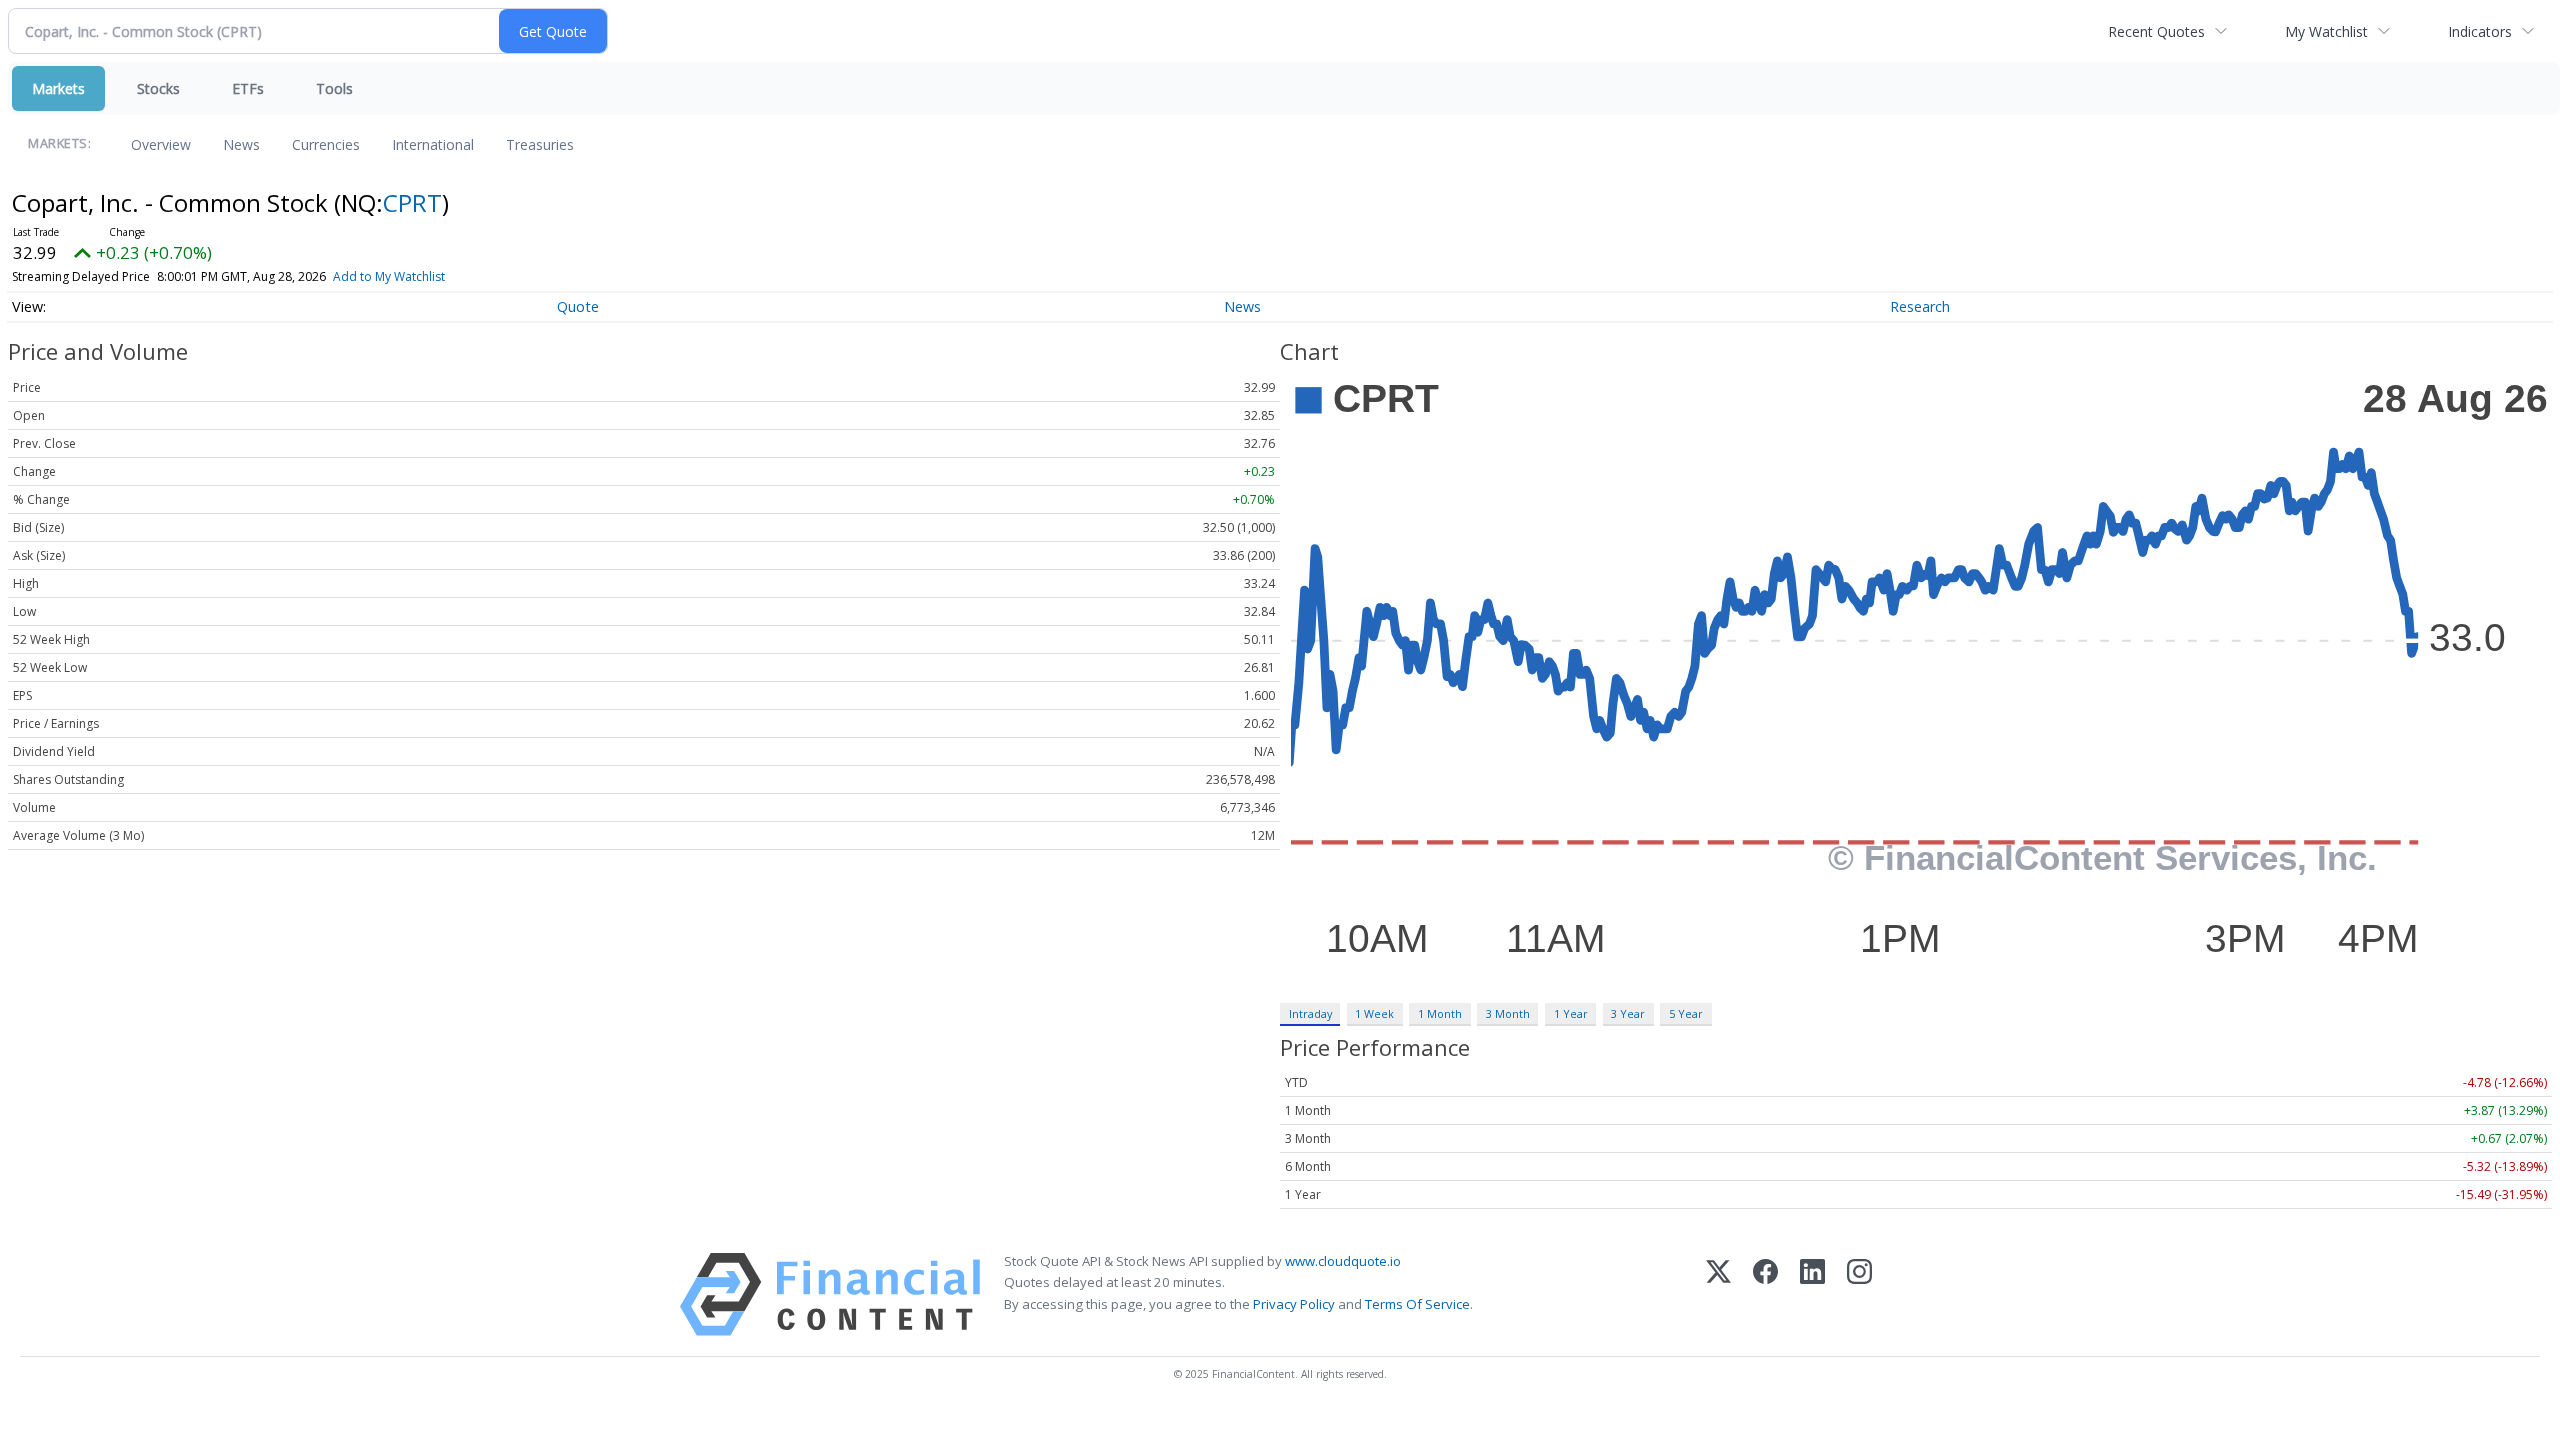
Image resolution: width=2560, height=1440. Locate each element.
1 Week (1374, 1013)
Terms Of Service (1417, 1304)
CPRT (412, 202)
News (241, 144)
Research (1920, 306)
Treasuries (540, 144)
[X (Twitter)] (1718, 1294)
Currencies (326, 144)
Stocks (158, 88)
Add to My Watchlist (389, 276)
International (433, 144)
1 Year (1571, 1013)
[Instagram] (1859, 1294)
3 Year (1628, 1013)
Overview (161, 144)
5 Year (1686, 1013)
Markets (58, 88)
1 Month (1440, 1013)
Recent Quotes (2156, 31)
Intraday (1310, 1013)
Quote (578, 306)
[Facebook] (1765, 1294)
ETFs (248, 88)
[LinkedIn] (1812, 1294)
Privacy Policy (1294, 1304)
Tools (334, 88)
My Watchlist (2326, 31)
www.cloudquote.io (1343, 1261)
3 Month (1508, 1013)
